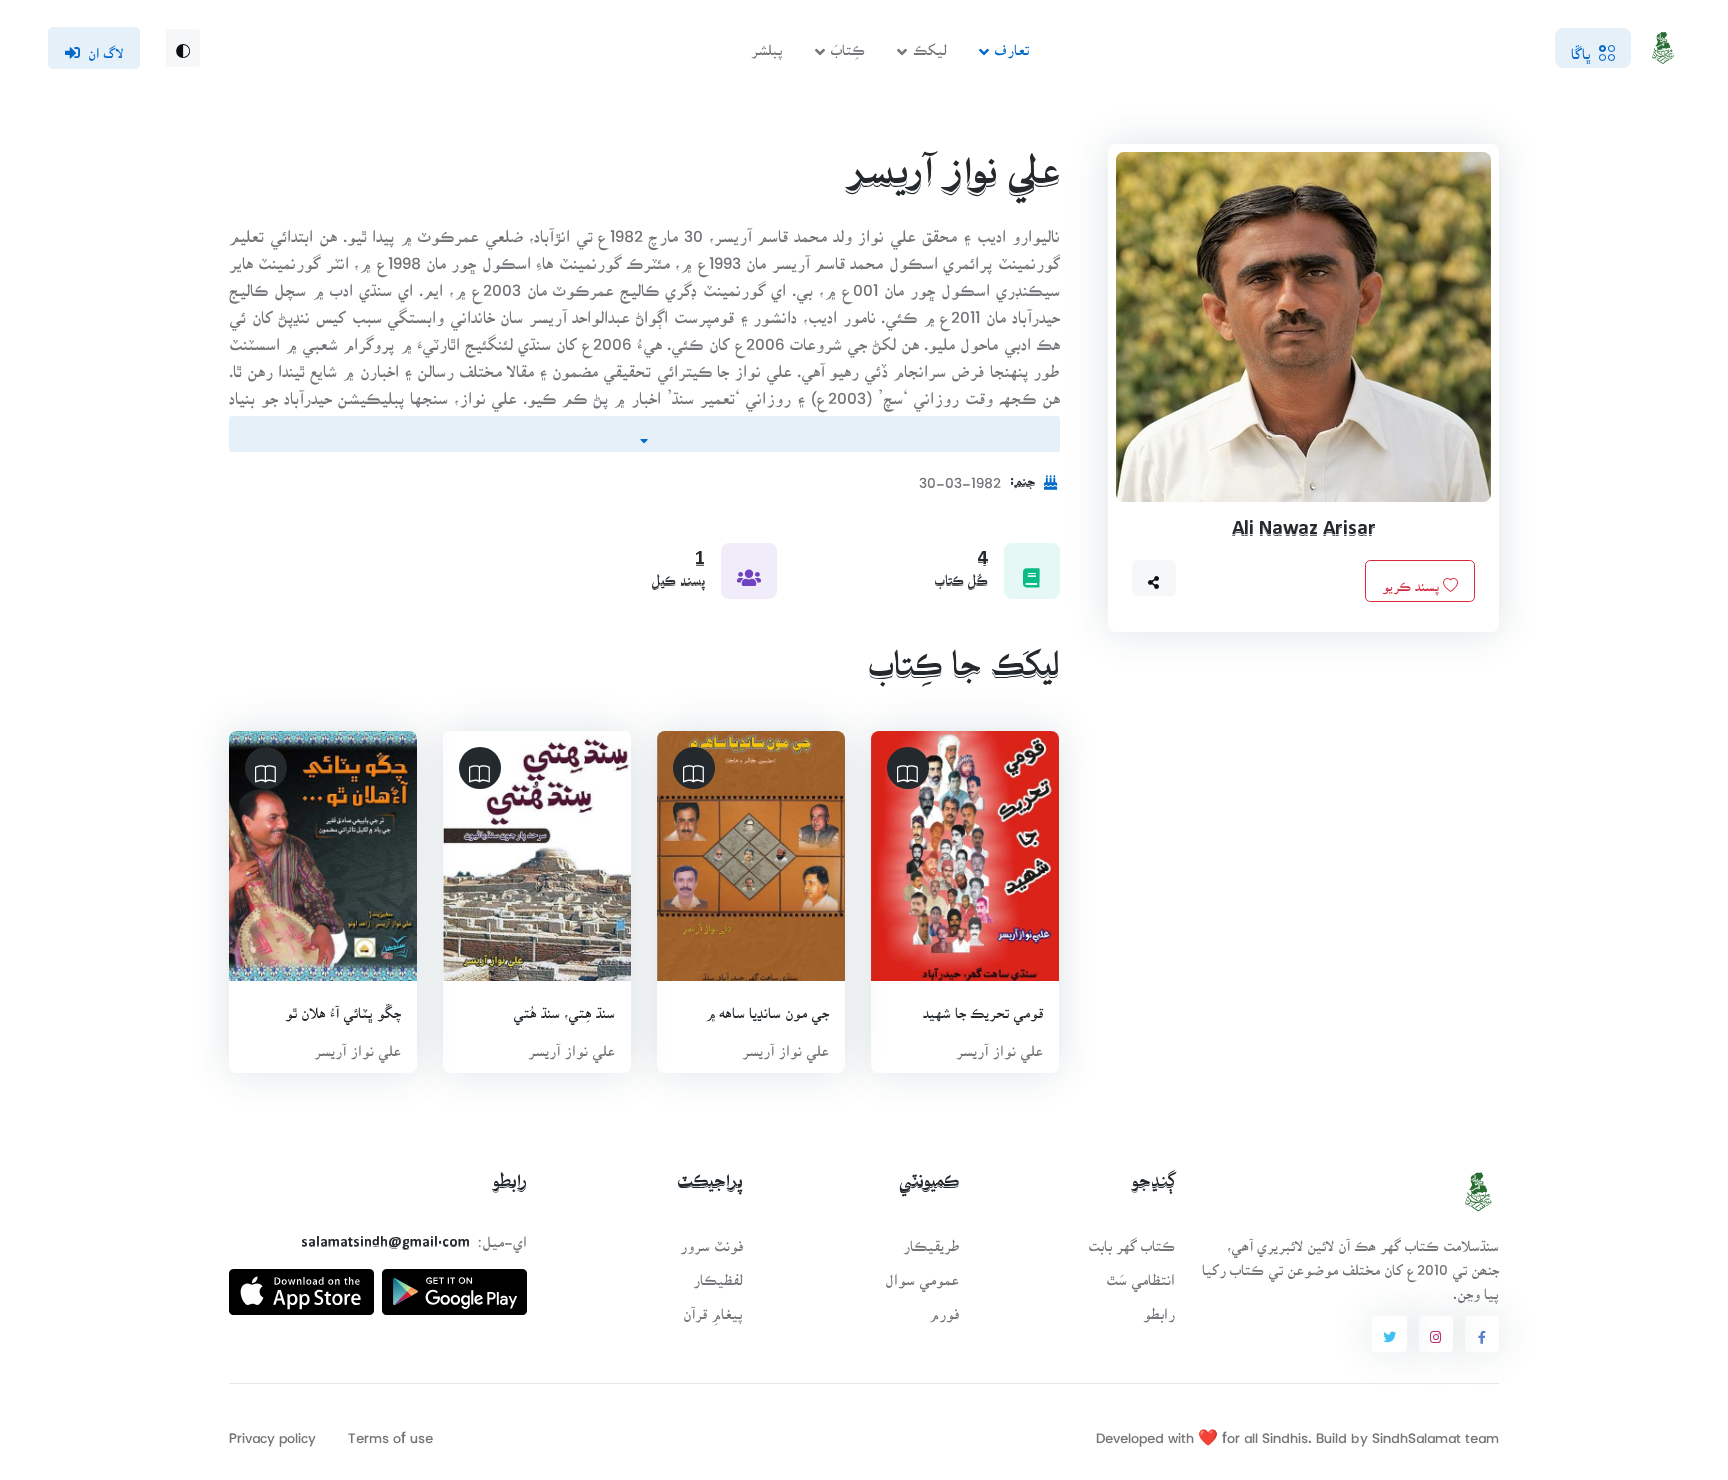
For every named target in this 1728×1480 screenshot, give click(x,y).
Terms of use (390, 1431)
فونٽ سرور (711, 1239)
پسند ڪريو (1412, 580)
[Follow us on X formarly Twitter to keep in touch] (1389, 1334)
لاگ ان (105, 47)
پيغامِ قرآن (713, 1307)
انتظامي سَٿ (1140, 1273)
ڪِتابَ (848, 43)
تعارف (1011, 43)
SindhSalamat (1416, 1431)
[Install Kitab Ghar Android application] (454, 1284)
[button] (1154, 578)
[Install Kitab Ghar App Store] (301, 1284)
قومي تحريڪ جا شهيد (984, 1006)
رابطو (1159, 1307)
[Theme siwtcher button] (183, 48)
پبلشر (767, 43)
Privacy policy (272, 1431)
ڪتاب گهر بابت (1131, 1239)
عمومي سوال (922, 1273)
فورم (944, 1307)
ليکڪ (930, 43)
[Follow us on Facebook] (1482, 1334)
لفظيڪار (718, 1273)
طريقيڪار (931, 1239)
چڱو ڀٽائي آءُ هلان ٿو (343, 1006)
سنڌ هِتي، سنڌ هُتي (565, 1006)
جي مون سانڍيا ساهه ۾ (768, 1006)
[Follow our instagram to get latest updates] (1436, 1334)
